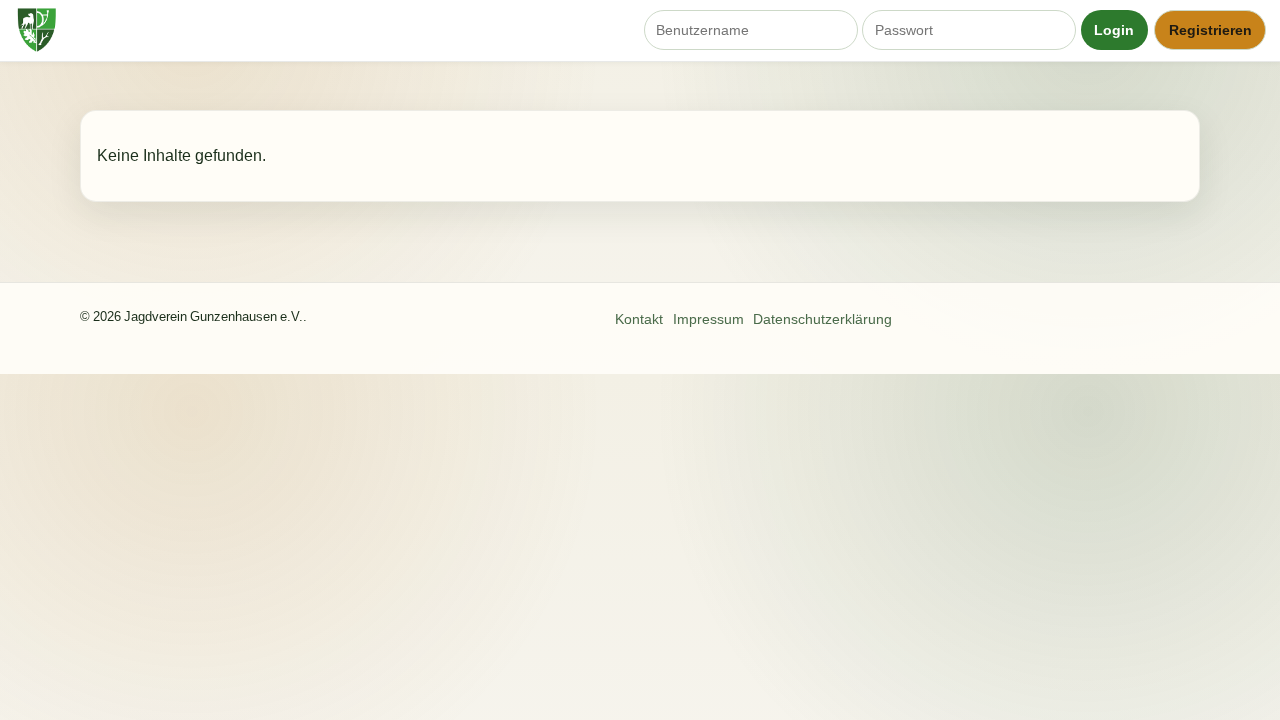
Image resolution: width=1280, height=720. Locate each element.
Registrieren (1210, 30)
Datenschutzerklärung (822, 319)
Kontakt (639, 319)
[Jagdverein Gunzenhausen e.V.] (39, 30)
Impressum (708, 319)
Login (1114, 30)
